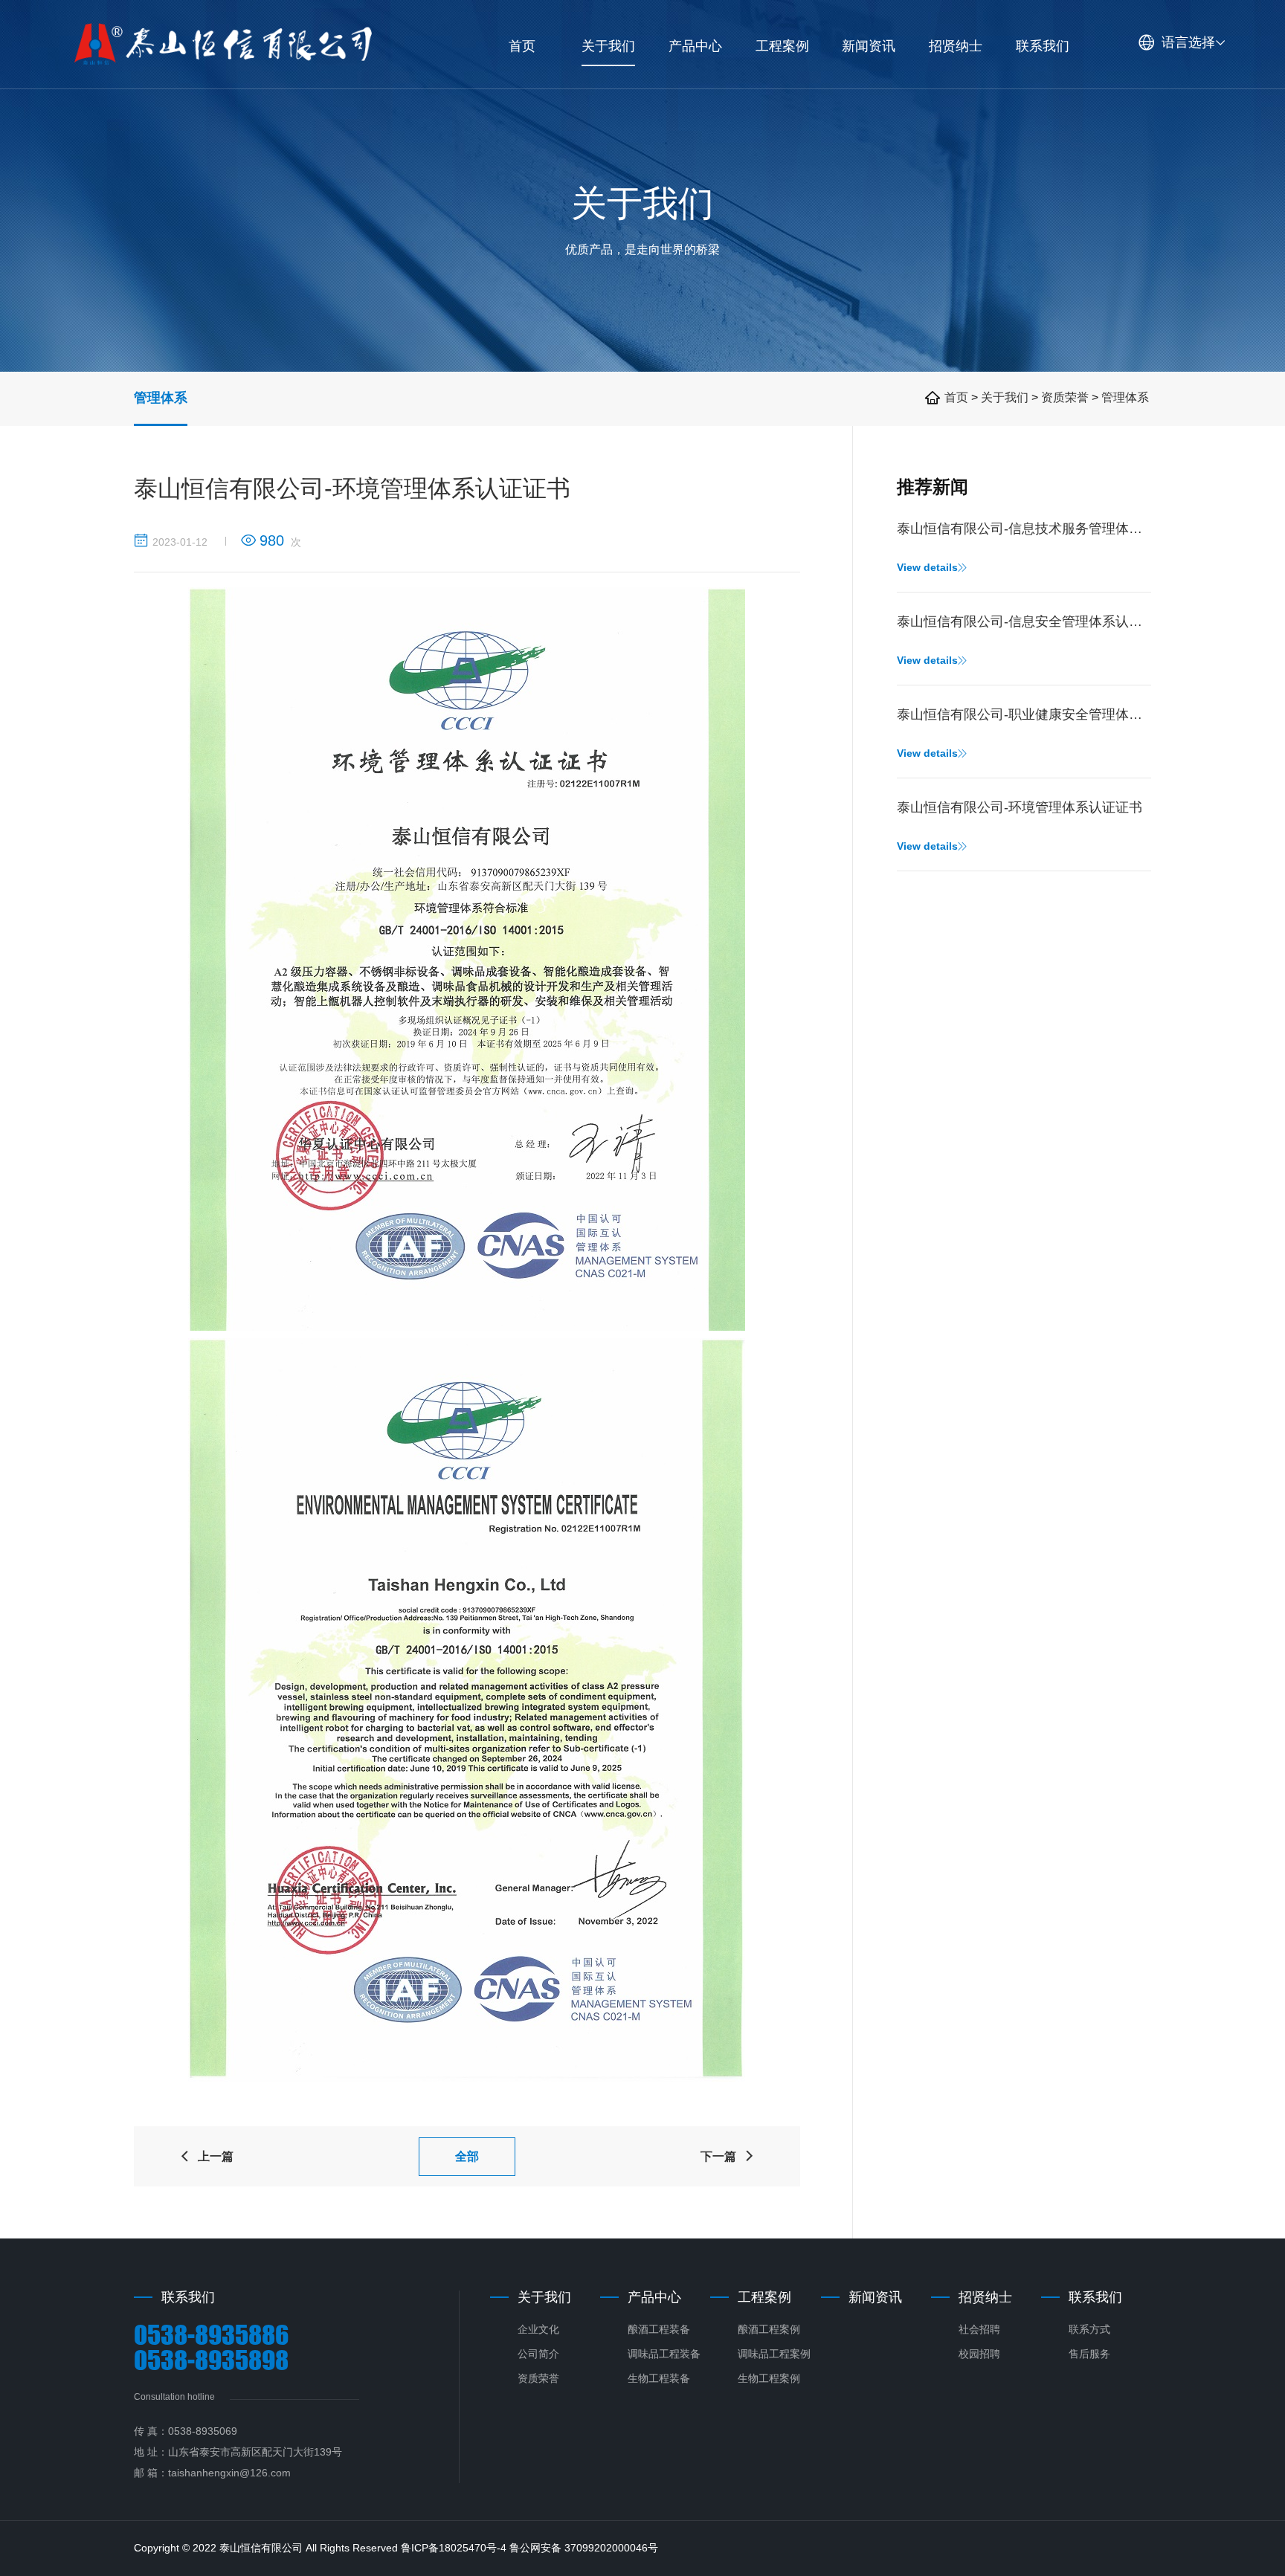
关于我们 (1006, 397)
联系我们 (1095, 2297)
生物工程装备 (659, 2378)
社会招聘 (979, 2329)
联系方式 (1089, 2329)
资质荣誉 (1065, 397)
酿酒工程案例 (769, 2329)
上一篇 (206, 2156)
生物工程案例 (769, 2378)
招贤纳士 (985, 2297)
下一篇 (728, 2156)
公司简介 (538, 2354)
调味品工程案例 (774, 2354)
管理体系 (161, 398)
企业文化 (538, 2329)
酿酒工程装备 (659, 2329)
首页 (956, 397)
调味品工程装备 (664, 2354)
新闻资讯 (875, 2297)
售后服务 (1089, 2354)
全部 (467, 2156)
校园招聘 (979, 2354)
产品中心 (654, 2297)
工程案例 (764, 2297)
